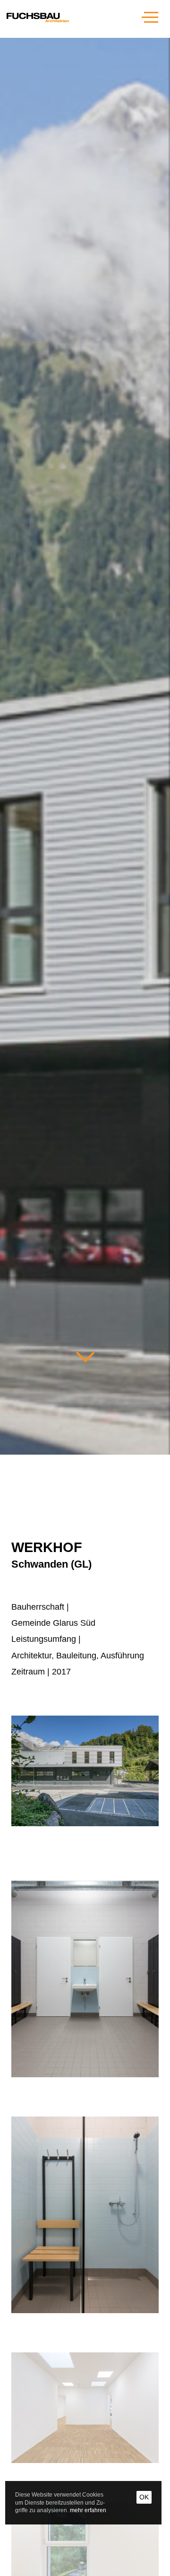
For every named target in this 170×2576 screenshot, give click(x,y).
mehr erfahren (88, 2510)
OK (144, 2497)
